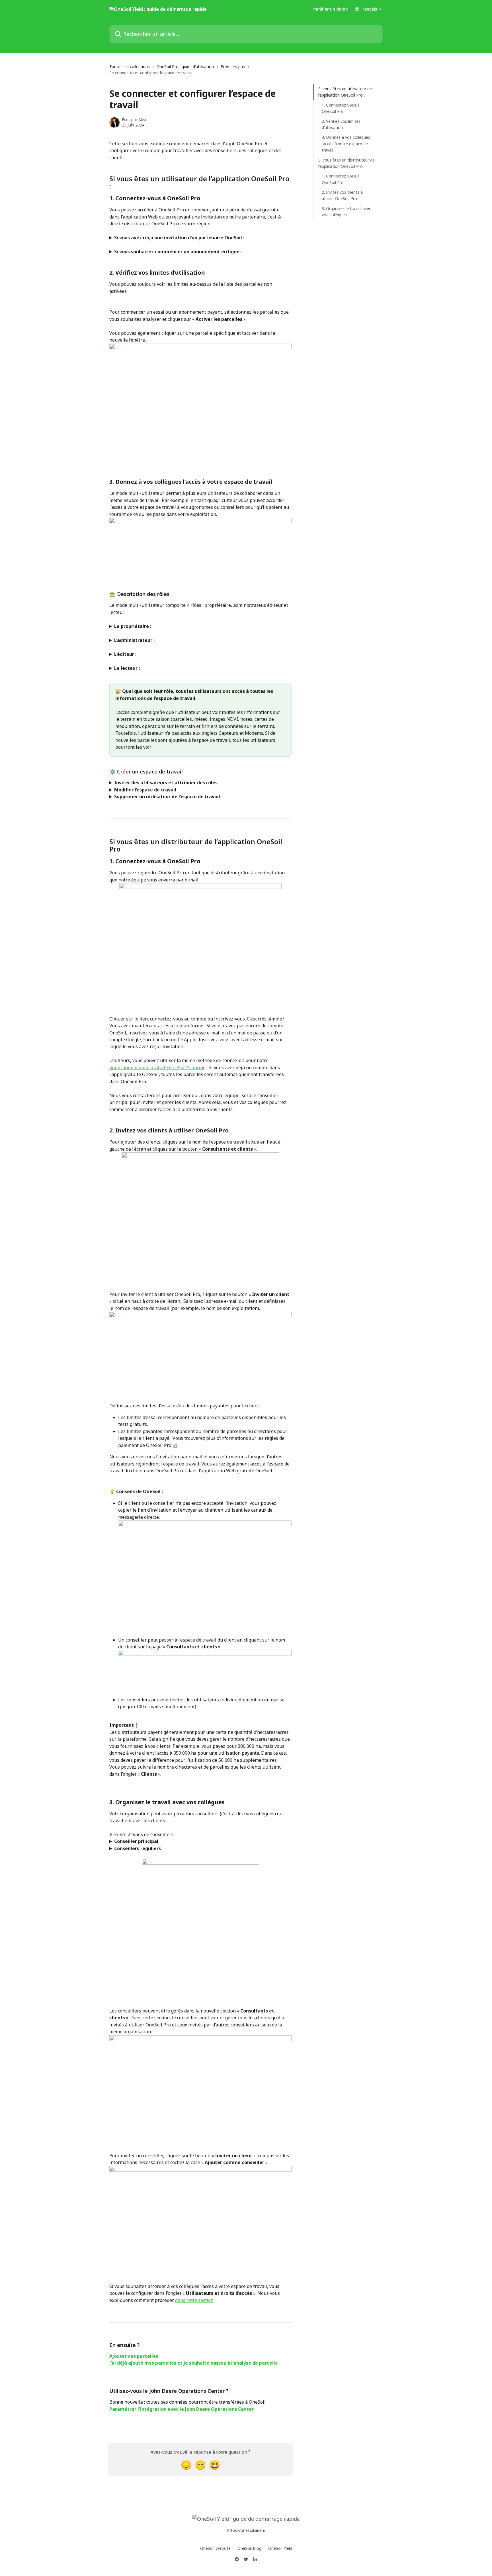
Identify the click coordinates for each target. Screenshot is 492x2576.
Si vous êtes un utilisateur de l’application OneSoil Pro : (345, 92)
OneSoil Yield (280, 2548)
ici (175, 1445)
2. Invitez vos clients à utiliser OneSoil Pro (342, 195)
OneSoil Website (215, 2548)
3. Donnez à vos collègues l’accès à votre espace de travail (346, 144)
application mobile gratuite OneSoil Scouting (157, 1067)
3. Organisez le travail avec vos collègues (346, 212)
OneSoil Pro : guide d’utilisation (185, 67)
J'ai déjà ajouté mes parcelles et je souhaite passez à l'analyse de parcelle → (196, 2363)
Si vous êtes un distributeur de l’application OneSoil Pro (347, 163)
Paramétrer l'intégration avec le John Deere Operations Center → (184, 2409)
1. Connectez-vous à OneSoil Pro (341, 108)
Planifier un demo (330, 9)
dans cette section (194, 2300)
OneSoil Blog (249, 2548)
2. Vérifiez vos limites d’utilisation (341, 124)
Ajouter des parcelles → (137, 2356)
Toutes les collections (130, 67)
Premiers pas (233, 67)
